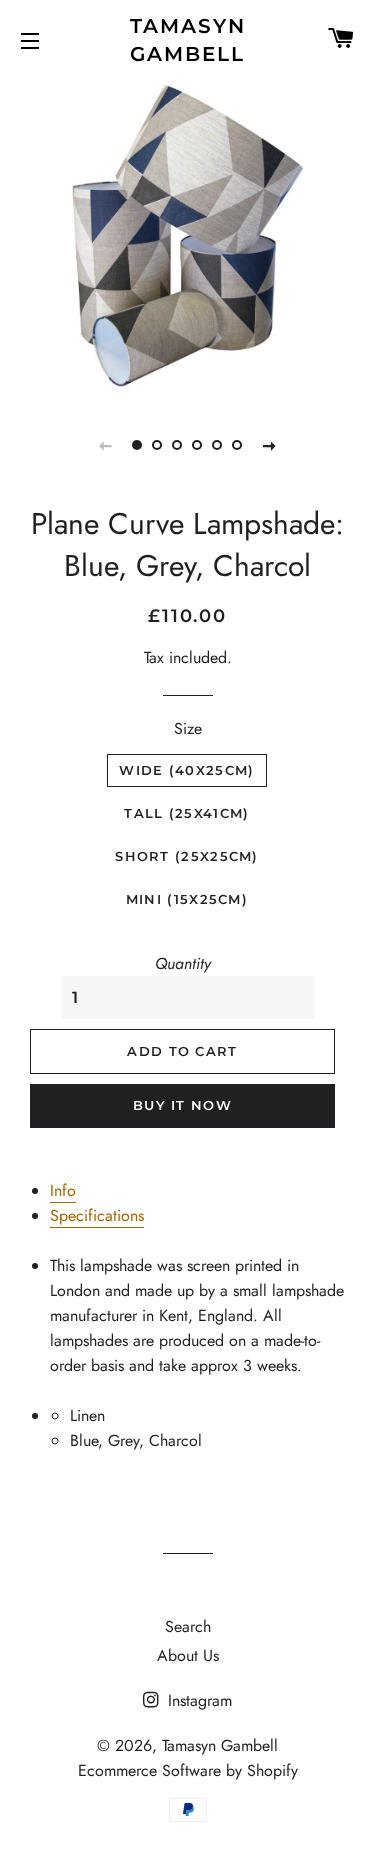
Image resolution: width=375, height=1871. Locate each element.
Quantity (183, 963)
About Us (188, 1655)
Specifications (97, 1215)
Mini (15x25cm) (187, 899)
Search (188, 1626)
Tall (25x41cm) (186, 813)
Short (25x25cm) (187, 856)
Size (188, 728)
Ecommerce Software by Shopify (188, 1770)
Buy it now (182, 1105)
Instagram (197, 1700)
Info (63, 1190)
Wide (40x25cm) (186, 770)
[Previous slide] (106, 445)
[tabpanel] (187, 236)
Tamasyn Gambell (188, 40)
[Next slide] (270, 445)
